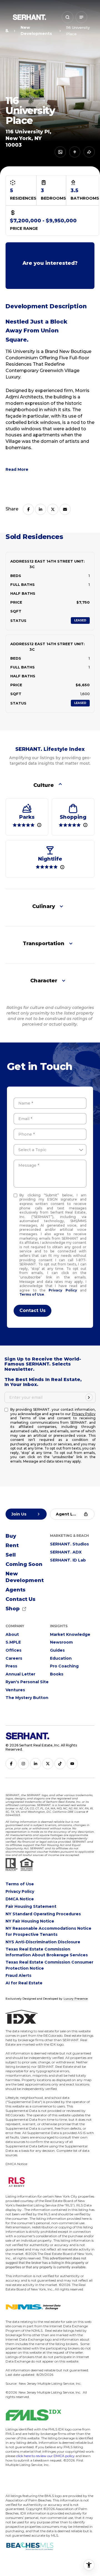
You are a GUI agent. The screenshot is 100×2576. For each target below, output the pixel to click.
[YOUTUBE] (72, 1764)
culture (44, 785)
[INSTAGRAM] (23, 1764)
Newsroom (61, 1642)
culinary (44, 906)
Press (11, 1666)
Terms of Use (32, 1294)
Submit (32, 1311)
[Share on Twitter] (53, 509)
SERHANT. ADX (66, 1552)
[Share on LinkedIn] (41, 509)
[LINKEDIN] (36, 1764)
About (12, 1634)
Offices (13, 1650)
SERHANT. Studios (69, 1544)
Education (61, 1658)
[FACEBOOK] (11, 1764)
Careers (14, 1658)
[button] (67, 17)
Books (57, 1674)
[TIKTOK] (60, 1764)
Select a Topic (32, 1150)
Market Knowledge (70, 1634)
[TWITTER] (48, 1764)
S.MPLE (13, 1642)
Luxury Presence (76, 1999)
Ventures (15, 1690)
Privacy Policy (63, 1290)
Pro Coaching (64, 1666)
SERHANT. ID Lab (68, 1560)
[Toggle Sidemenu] (81, 17)
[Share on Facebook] (28, 509)
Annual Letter (20, 1674)
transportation (44, 944)
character (44, 981)
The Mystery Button (27, 1698)
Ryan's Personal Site (27, 1682)
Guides (57, 1650)
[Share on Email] (65, 509)
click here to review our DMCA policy (45, 2456)
